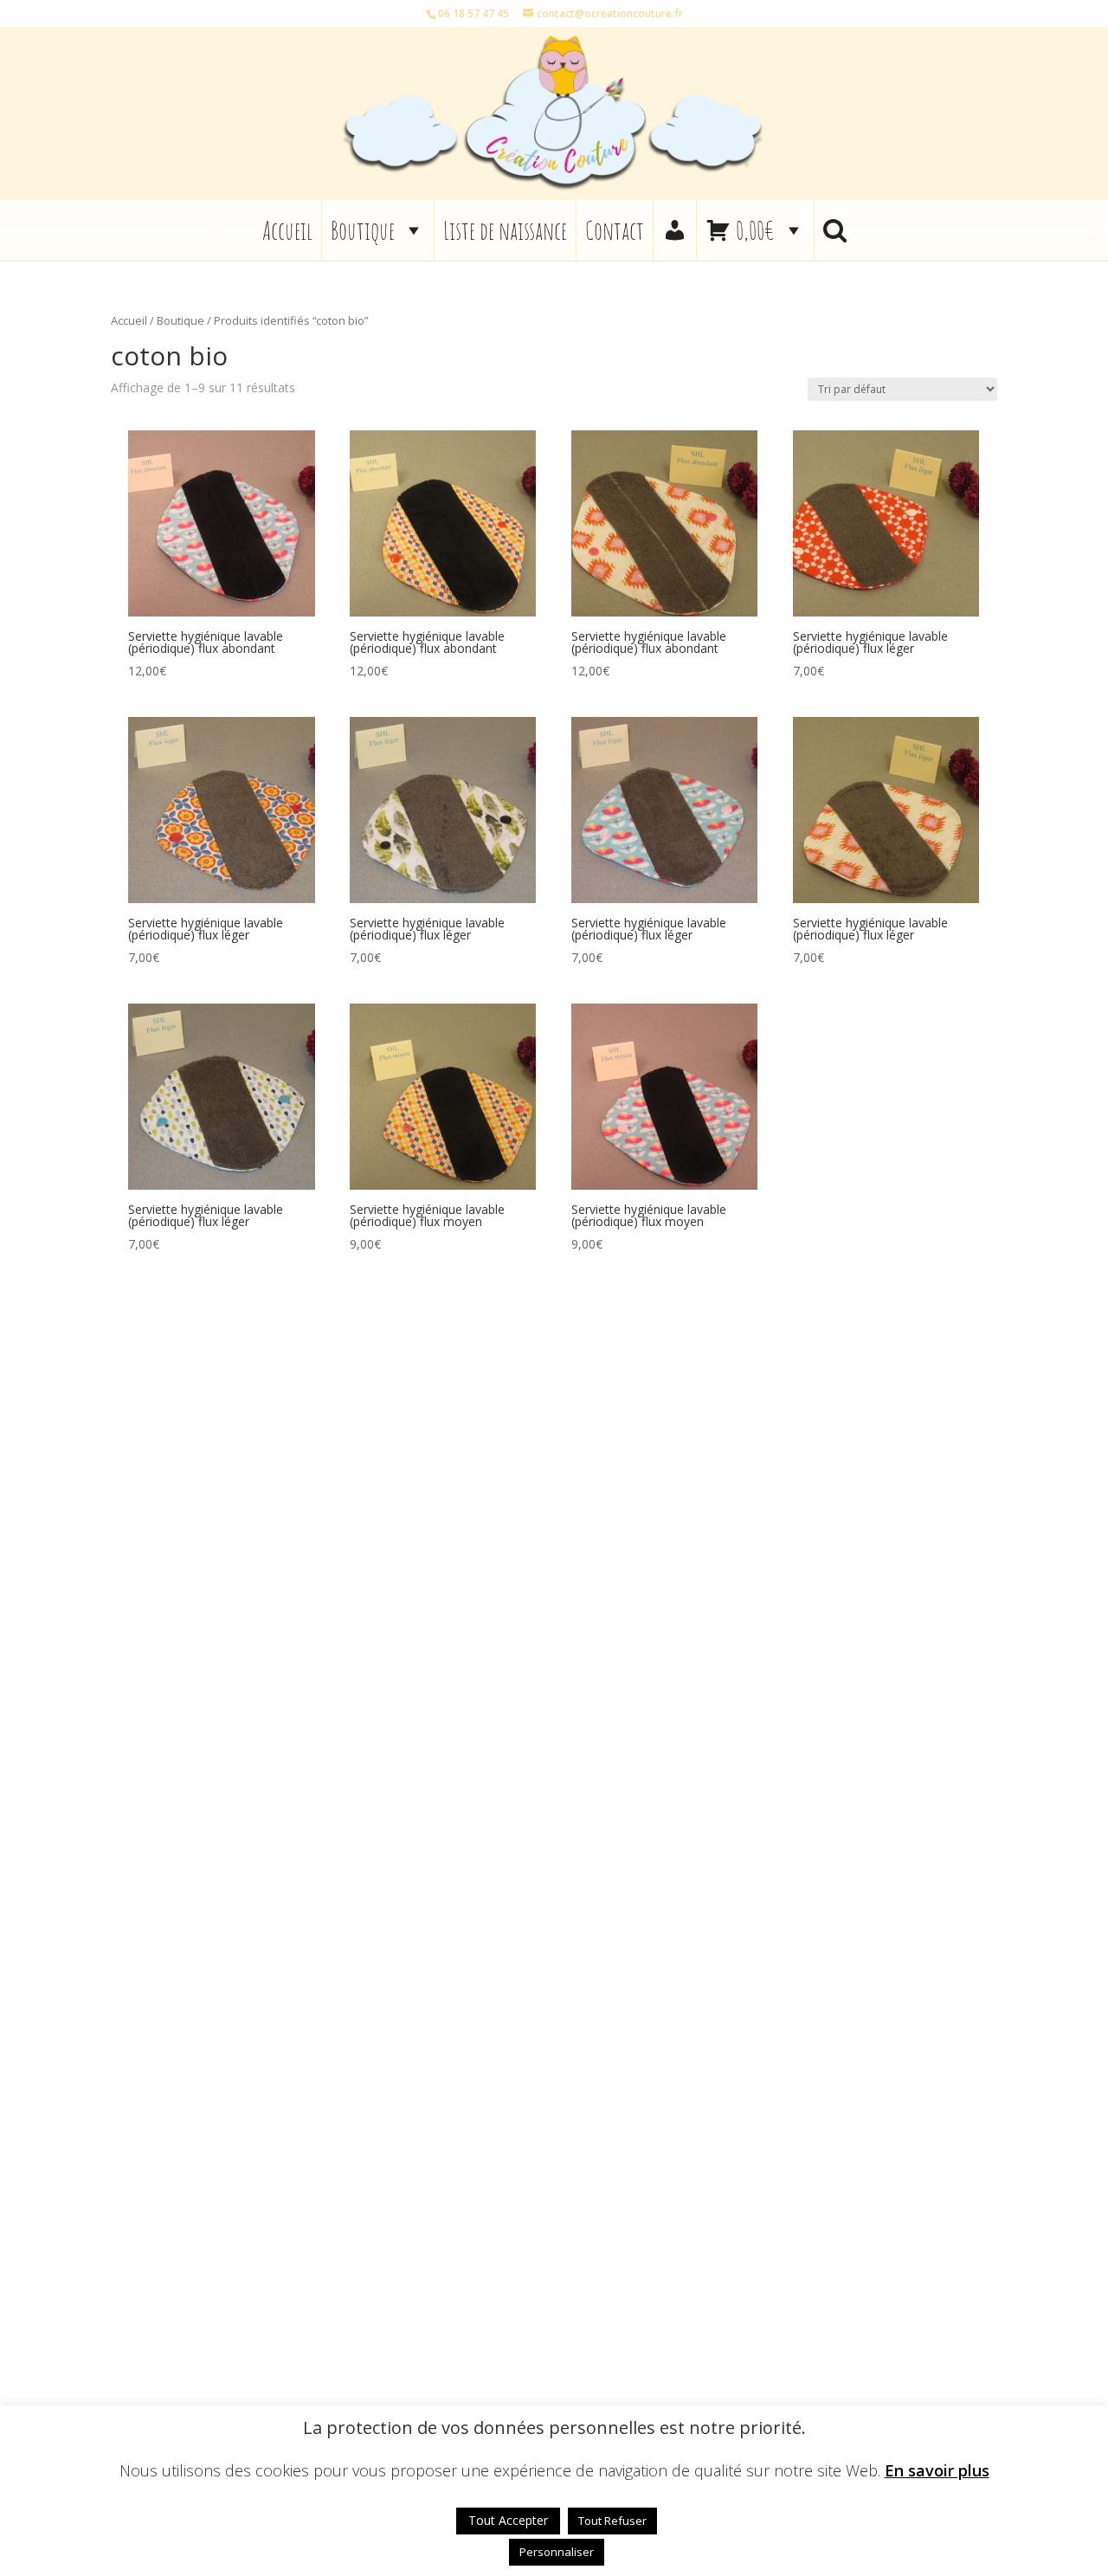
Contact (615, 230)
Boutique (363, 230)
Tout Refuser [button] (612, 2521)
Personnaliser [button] (557, 2552)
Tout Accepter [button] (508, 2520)
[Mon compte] (675, 230)
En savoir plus (937, 2471)
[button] (835, 230)
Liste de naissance (505, 230)
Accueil (287, 230)
